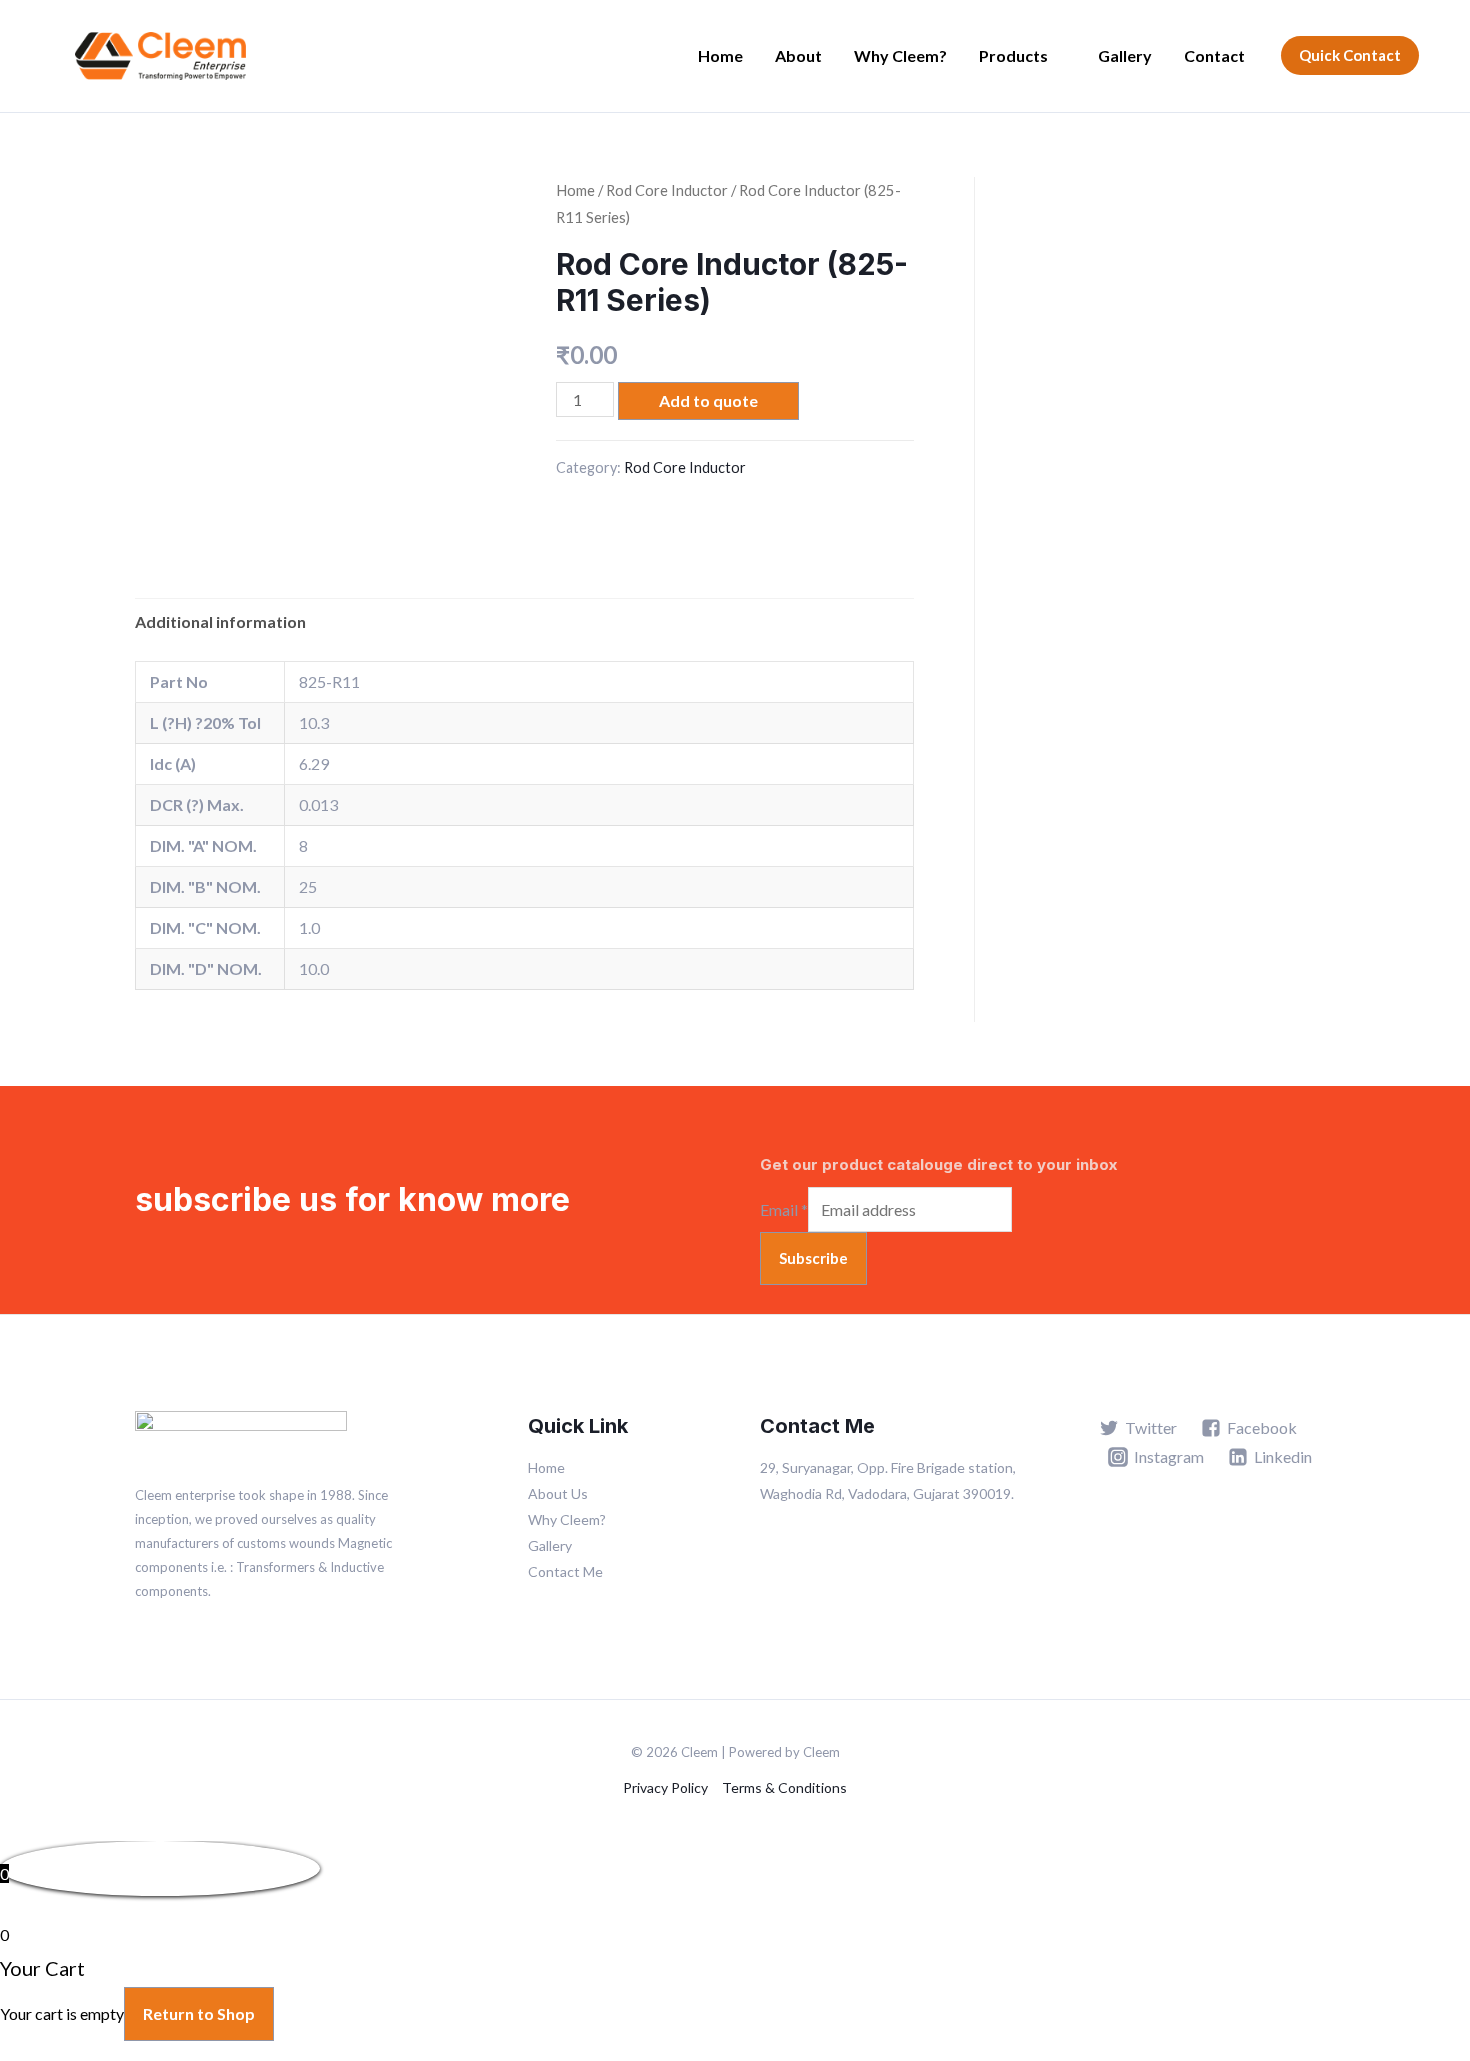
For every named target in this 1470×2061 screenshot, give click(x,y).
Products (1013, 55)
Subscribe (813, 1258)
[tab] (220, 622)
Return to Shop (199, 2013)
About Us (558, 1493)
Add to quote (708, 400)
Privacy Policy (665, 1787)
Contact (1214, 55)
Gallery (1125, 55)
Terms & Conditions (784, 1787)
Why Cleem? (900, 55)
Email (784, 1209)
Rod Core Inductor (667, 190)
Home (720, 55)
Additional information (220, 621)
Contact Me (565, 1571)
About (798, 55)
